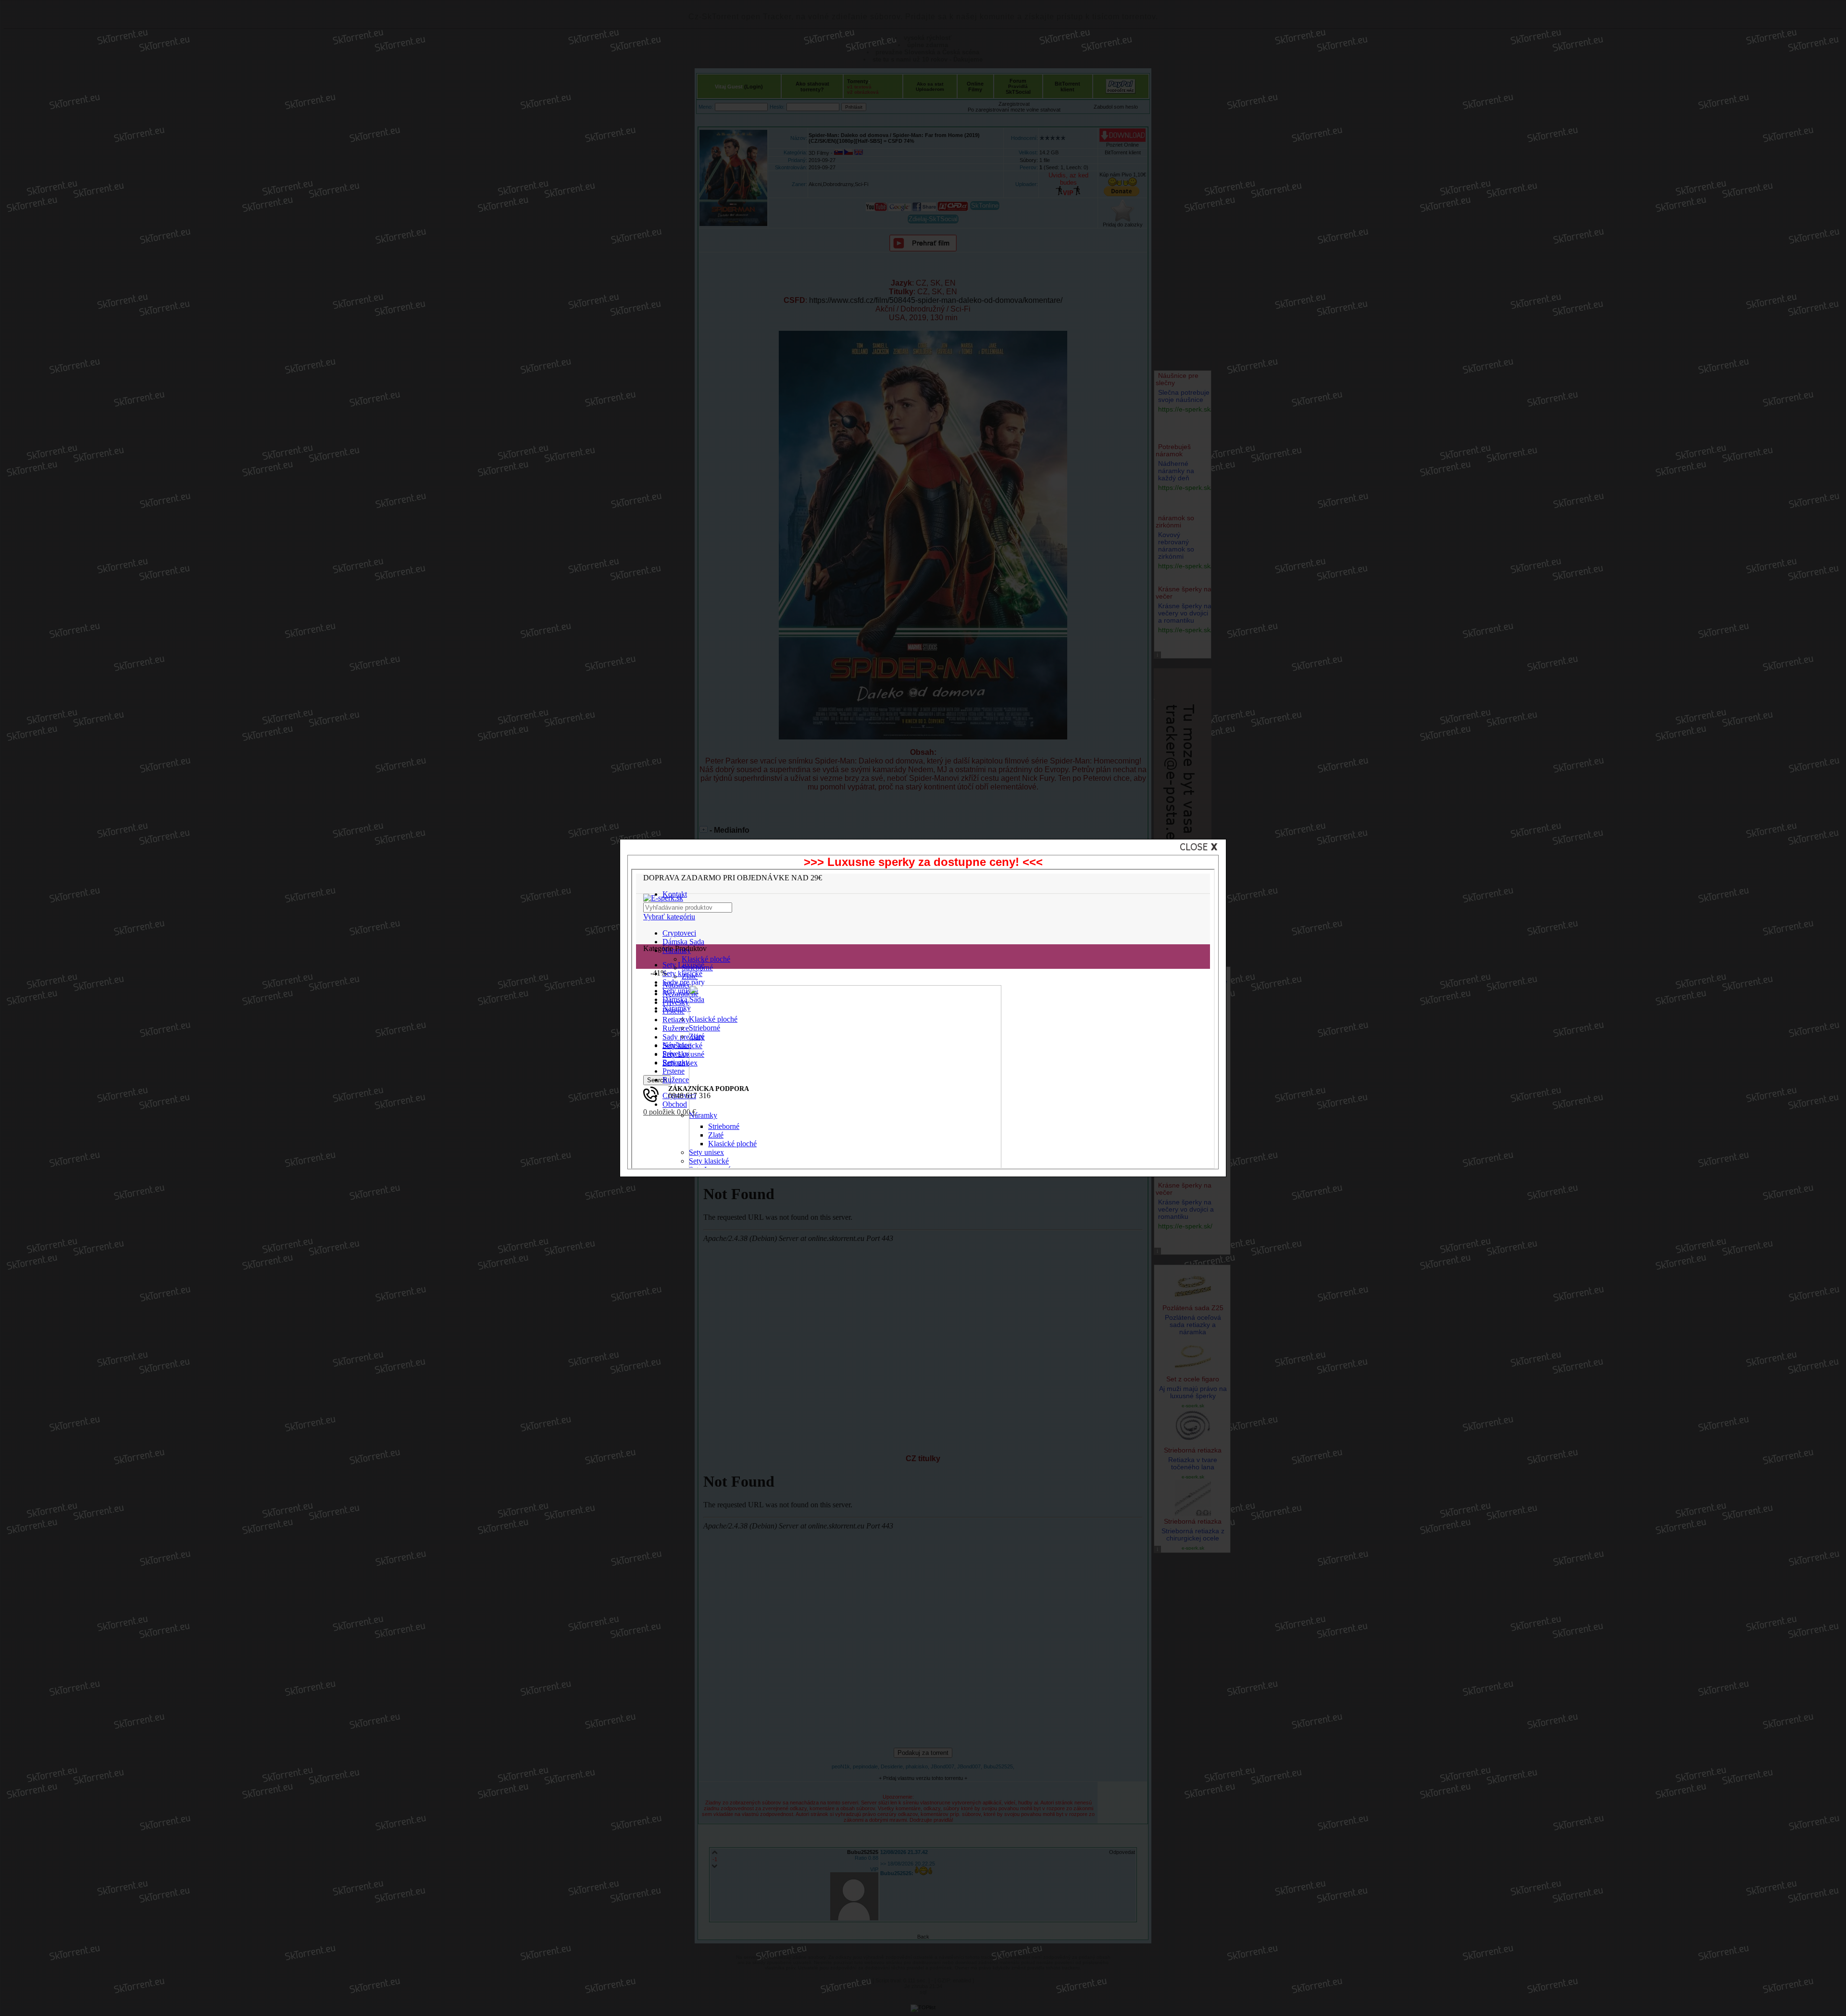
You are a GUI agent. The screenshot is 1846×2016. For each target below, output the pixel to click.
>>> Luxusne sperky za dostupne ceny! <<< (923, 862)
